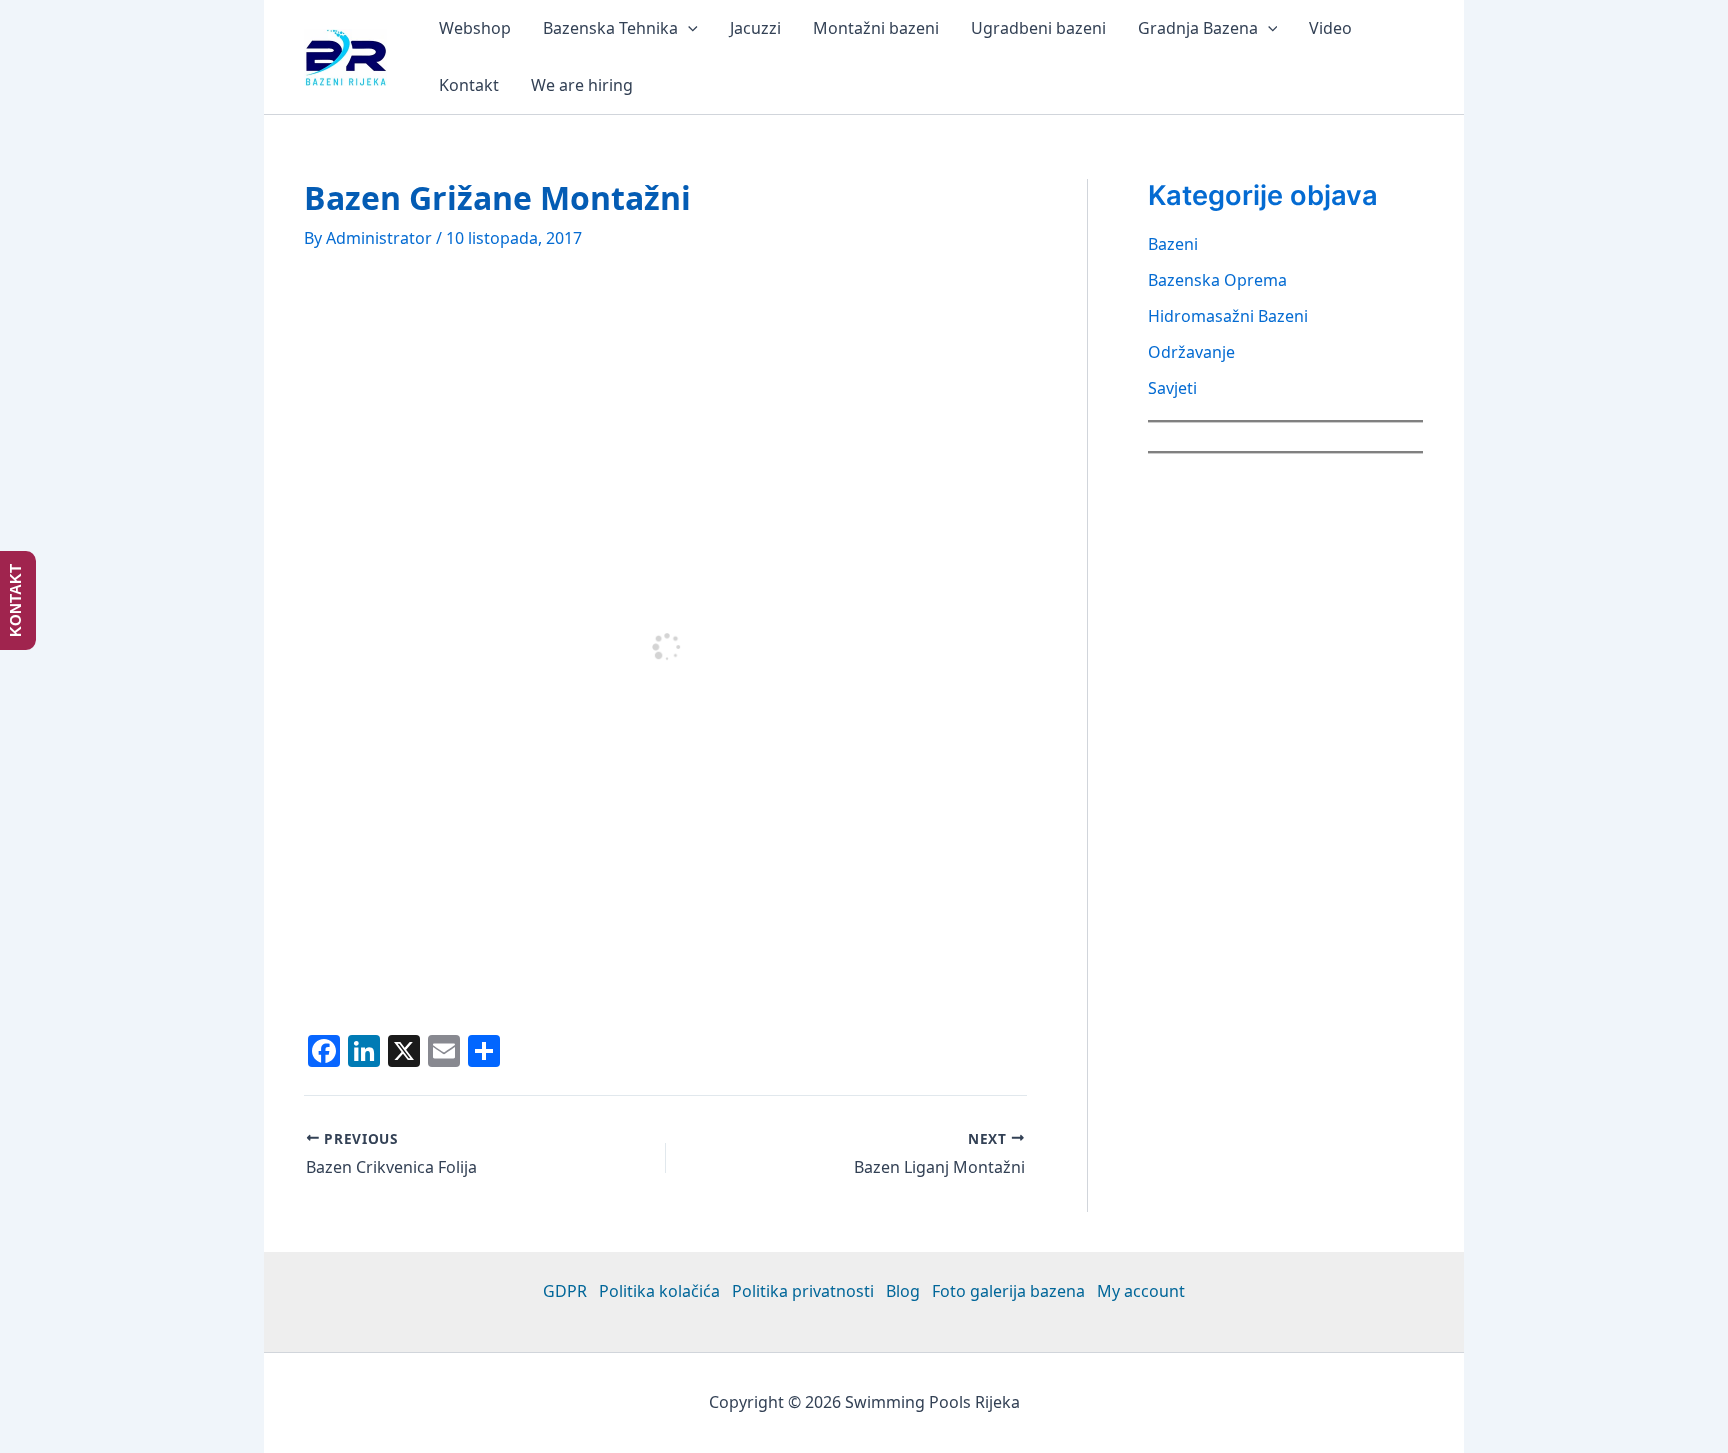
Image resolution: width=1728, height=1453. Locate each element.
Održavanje (1191, 352)
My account (1141, 1291)
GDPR (565, 1291)
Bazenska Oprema (1217, 280)
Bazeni (1173, 244)
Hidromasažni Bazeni (1228, 316)
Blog (903, 1291)
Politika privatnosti (803, 1291)
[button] (688, 28)
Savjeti (1172, 388)
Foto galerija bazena (1008, 1291)
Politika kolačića (659, 1291)
